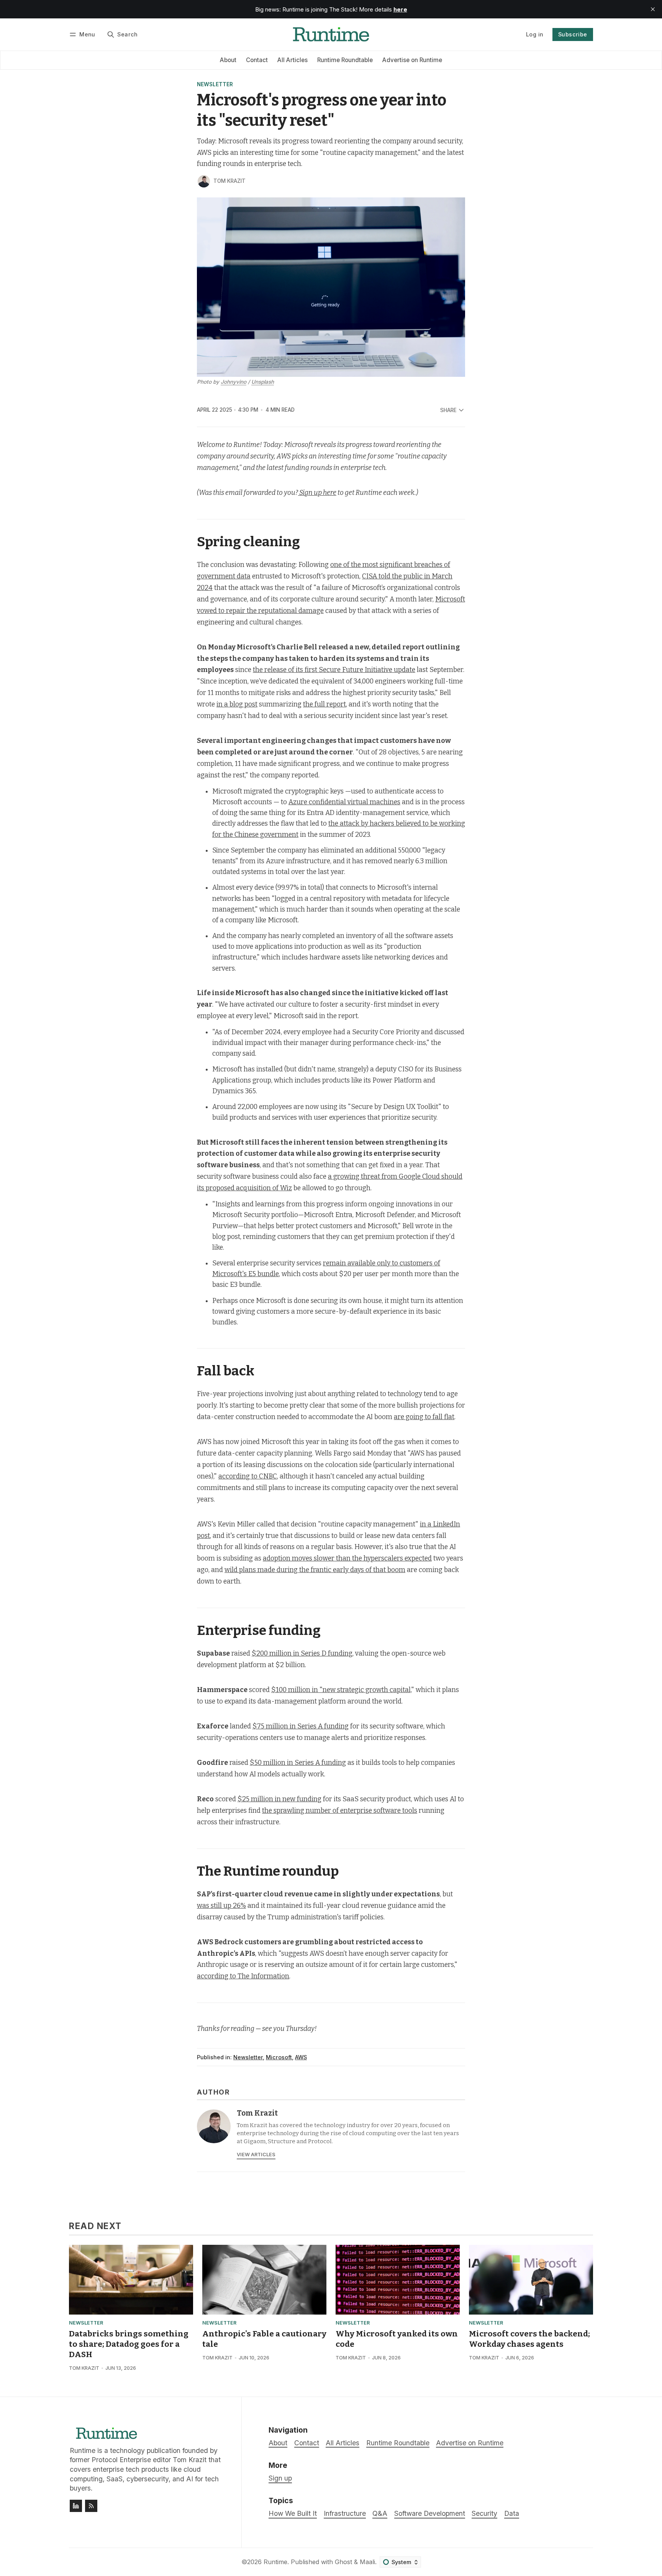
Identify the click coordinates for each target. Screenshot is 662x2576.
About (228, 60)
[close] (653, 9)
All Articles (292, 60)
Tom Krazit (229, 181)
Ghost (343, 2562)
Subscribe (573, 34)
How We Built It (293, 2513)
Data (512, 2513)
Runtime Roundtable (345, 60)
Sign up (280, 2478)
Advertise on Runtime (412, 60)
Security (484, 2513)
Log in (535, 34)
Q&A (380, 2513)
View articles (256, 2155)
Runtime (275, 2562)
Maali (367, 2562)
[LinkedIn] (76, 2506)
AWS (301, 2057)
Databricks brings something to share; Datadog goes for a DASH (129, 2344)
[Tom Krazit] (204, 181)
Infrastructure (345, 2513)
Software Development (430, 2513)
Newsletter (215, 85)
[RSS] (91, 2506)
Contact (257, 60)
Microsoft (279, 2057)
